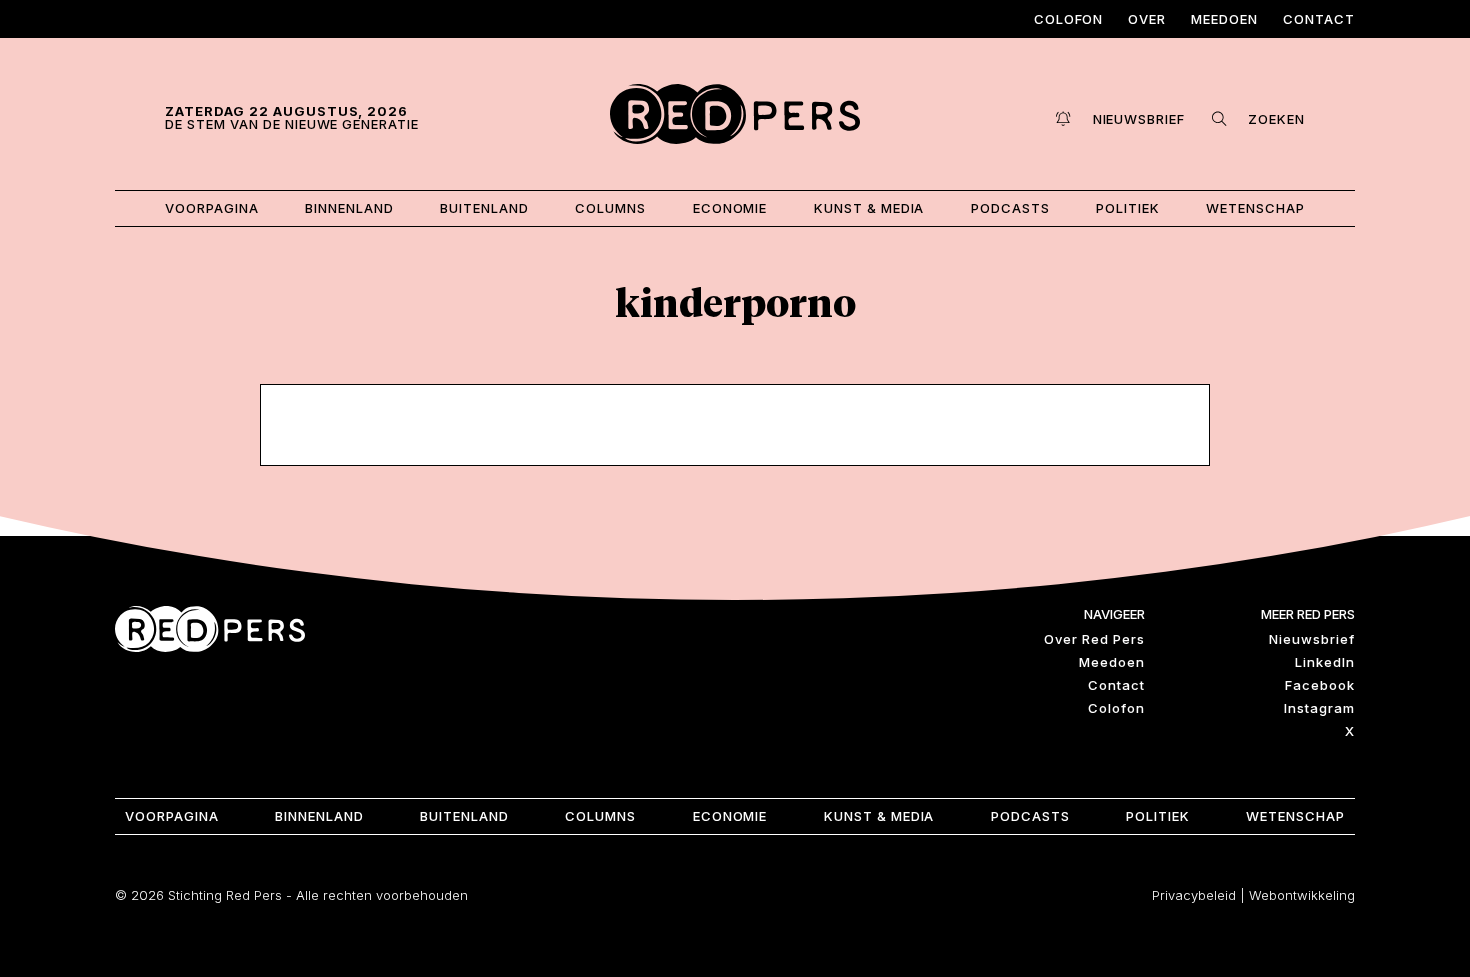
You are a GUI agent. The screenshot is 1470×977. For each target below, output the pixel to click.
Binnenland (349, 208)
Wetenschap (1255, 208)
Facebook (1320, 685)
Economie (730, 208)
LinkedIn (1325, 662)
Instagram (1319, 708)
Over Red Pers (1094, 639)
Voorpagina (212, 208)
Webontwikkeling (1302, 895)
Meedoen (1224, 19)
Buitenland (484, 208)
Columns (610, 208)
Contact (1319, 19)
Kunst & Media (869, 208)
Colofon (1069, 19)
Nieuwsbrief (1312, 639)
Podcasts (1010, 208)
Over (1147, 19)
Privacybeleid (1194, 895)
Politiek (1128, 208)
